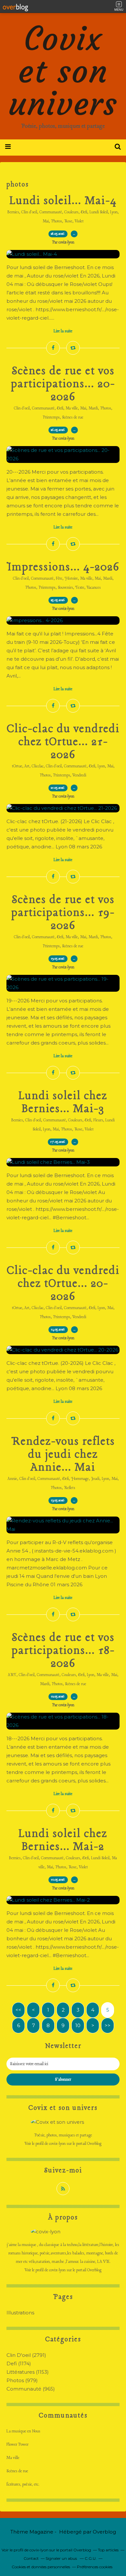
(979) (22, 2380)
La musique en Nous (23, 2431)
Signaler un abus (62, 2558)
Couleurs (71, 212)
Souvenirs (65, 588)
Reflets (70, 1488)
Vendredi (79, 775)
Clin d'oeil (29, 212)
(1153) (28, 2372)
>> (108, 2025)
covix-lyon (57, 2144)
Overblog (104, 2532)
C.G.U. (91, 2558)
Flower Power (17, 2445)
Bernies (13, 212)
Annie (12, 1479)
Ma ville (72, 408)
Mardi (93, 408)
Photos (57, 221)
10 (78, 2025)
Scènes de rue (73, 418)
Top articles (108, 2550)
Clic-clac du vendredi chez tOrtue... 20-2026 (63, 1284)
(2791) (26, 2355)
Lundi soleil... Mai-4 (63, 201)
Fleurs (98, 1120)
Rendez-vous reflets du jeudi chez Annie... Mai (63, 1455)
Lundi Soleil (99, 212)
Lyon (114, 212)
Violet (79, 221)
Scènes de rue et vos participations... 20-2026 (63, 384)
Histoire (71, 579)
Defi (84, 212)
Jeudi (95, 1479)
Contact (31, 2558)
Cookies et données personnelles (41, 2567)
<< (18, 2010)
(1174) (19, 2363)
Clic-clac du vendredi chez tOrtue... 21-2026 (63, 742)
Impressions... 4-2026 (63, 567)
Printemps (51, 418)
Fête (59, 579)
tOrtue (17, 766)
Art (27, 766)
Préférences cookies (95, 2567)
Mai (46, 221)
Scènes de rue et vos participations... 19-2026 (63, 913)
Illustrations (20, 2313)
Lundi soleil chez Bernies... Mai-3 (63, 1103)
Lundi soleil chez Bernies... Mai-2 (63, 1840)
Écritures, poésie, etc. (23, 2484)
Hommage (80, 1479)
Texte (80, 588)
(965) (31, 2389)
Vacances (94, 588)
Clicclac (38, 766)
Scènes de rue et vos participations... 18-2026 (63, 1651)
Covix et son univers (63, 71)
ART (12, 1675)
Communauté (51, 212)
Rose (68, 221)
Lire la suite (63, 331)
